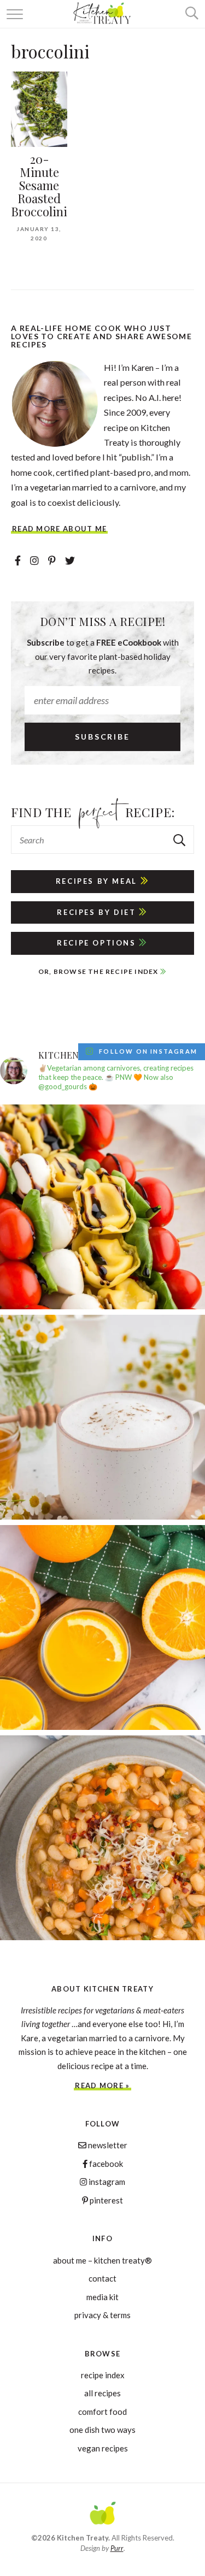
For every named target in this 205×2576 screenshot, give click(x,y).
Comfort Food (102, 2412)
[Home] (103, 2515)
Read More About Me (59, 529)
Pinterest (106, 2200)
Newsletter (107, 2145)
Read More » (102, 2086)
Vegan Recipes (103, 2448)
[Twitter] (70, 560)
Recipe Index (103, 2375)
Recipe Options (98, 943)
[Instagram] (35, 560)
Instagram (106, 2182)
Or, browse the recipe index (99, 971)
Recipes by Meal (98, 881)
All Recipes (102, 2393)
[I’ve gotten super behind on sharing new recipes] (102, 1417)
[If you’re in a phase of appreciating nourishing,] (102, 1838)
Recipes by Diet (98, 912)
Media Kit (102, 2297)
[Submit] (180, 840)
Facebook (105, 2164)
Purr (117, 2548)
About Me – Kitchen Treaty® (102, 2260)
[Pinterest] (53, 560)
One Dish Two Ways (102, 2430)
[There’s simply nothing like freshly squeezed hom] (102, 1627)
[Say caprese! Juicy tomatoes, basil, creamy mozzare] (102, 1207)
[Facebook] (19, 560)
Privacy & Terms (102, 2315)
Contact (102, 2278)
